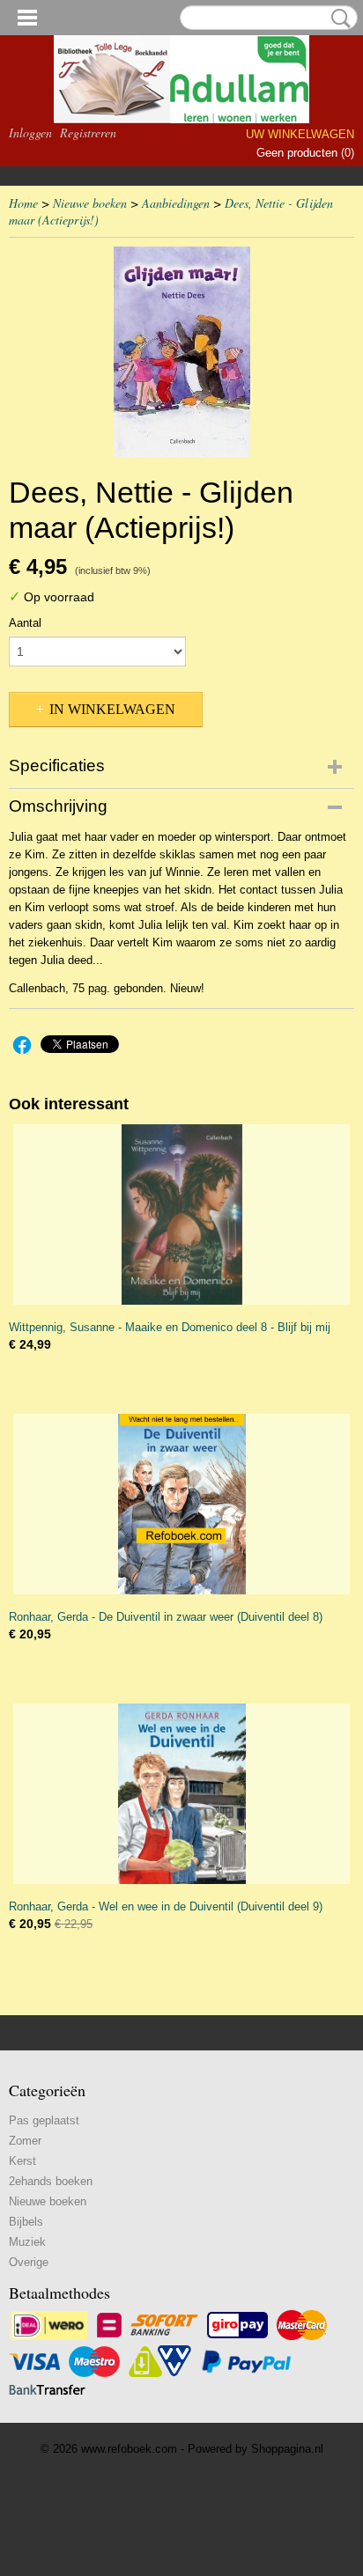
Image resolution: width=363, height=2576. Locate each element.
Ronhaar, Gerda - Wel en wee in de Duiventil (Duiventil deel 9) (166, 1906)
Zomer (25, 2141)
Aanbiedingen (176, 203)
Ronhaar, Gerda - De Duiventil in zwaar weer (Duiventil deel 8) (166, 1617)
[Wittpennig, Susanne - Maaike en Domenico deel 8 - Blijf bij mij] (181, 1214)
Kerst (22, 2161)
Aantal (25, 623)
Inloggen (30, 132)
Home (23, 203)
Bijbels (26, 2222)
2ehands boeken (51, 2181)
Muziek (27, 2242)
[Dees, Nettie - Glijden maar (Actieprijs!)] (181, 352)
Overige (29, 2262)
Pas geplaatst (44, 2120)
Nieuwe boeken (90, 203)
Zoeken (337, 18)
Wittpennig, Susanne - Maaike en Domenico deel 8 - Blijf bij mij (170, 1327)
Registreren (88, 132)
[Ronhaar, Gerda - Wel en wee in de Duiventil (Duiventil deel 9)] (181, 1794)
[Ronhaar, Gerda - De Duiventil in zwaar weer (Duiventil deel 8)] (181, 1504)
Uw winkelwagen (300, 134)
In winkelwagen (112, 709)
